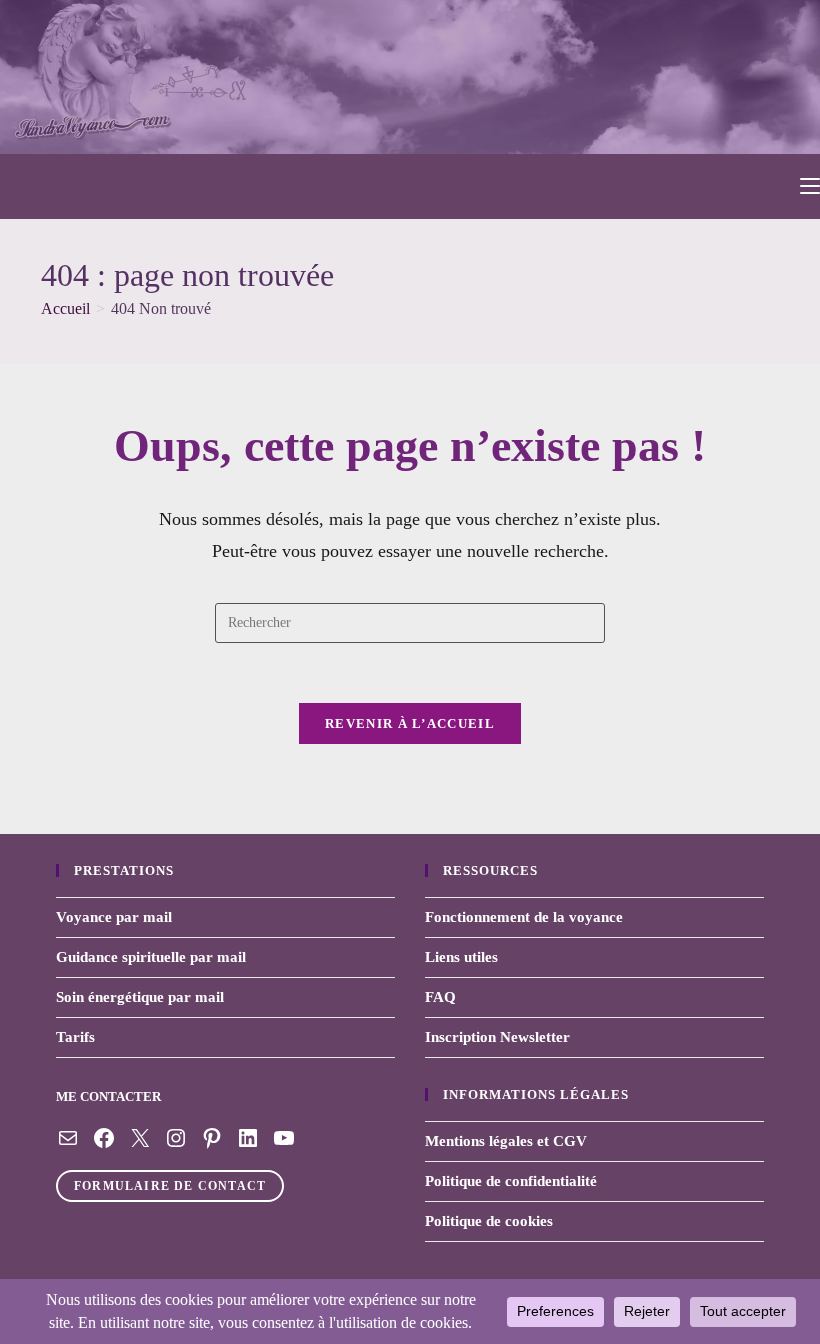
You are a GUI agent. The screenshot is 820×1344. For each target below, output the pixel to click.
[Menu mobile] (810, 186)
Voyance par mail (114, 917)
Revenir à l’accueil (410, 723)
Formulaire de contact (170, 1186)
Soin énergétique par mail (140, 997)
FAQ (440, 997)
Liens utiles (461, 957)
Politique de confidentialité (511, 1181)
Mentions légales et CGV (506, 1141)
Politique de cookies (489, 1221)
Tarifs (75, 1037)
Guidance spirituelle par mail (151, 957)
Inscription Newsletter (497, 1037)
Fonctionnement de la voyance (524, 917)
